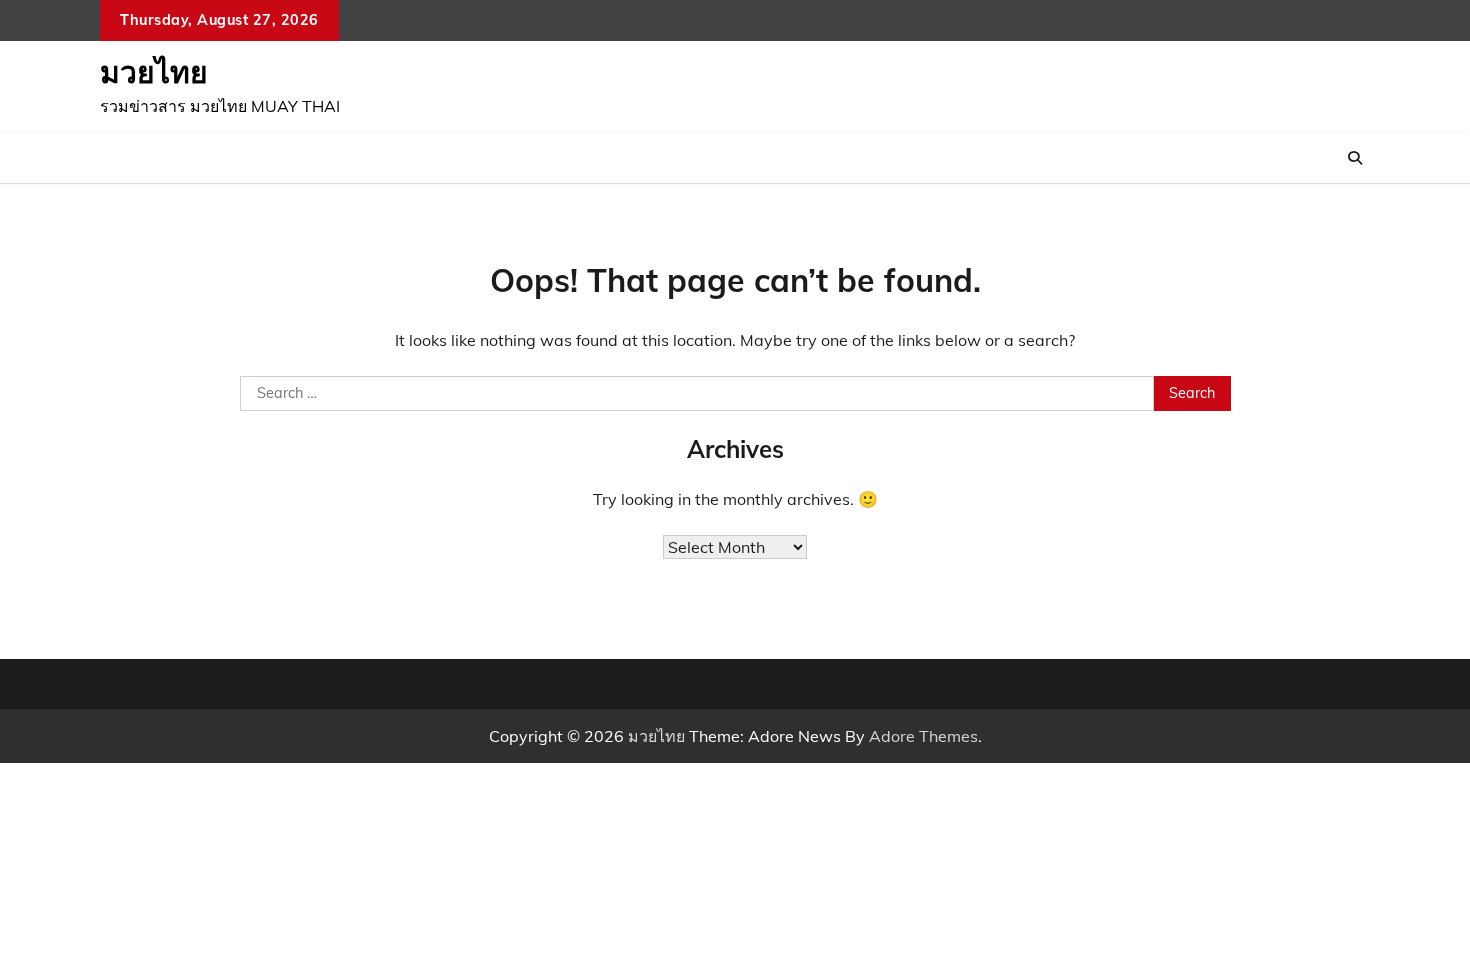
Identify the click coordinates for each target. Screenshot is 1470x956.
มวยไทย (154, 72)
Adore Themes (923, 736)
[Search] (1355, 158)
